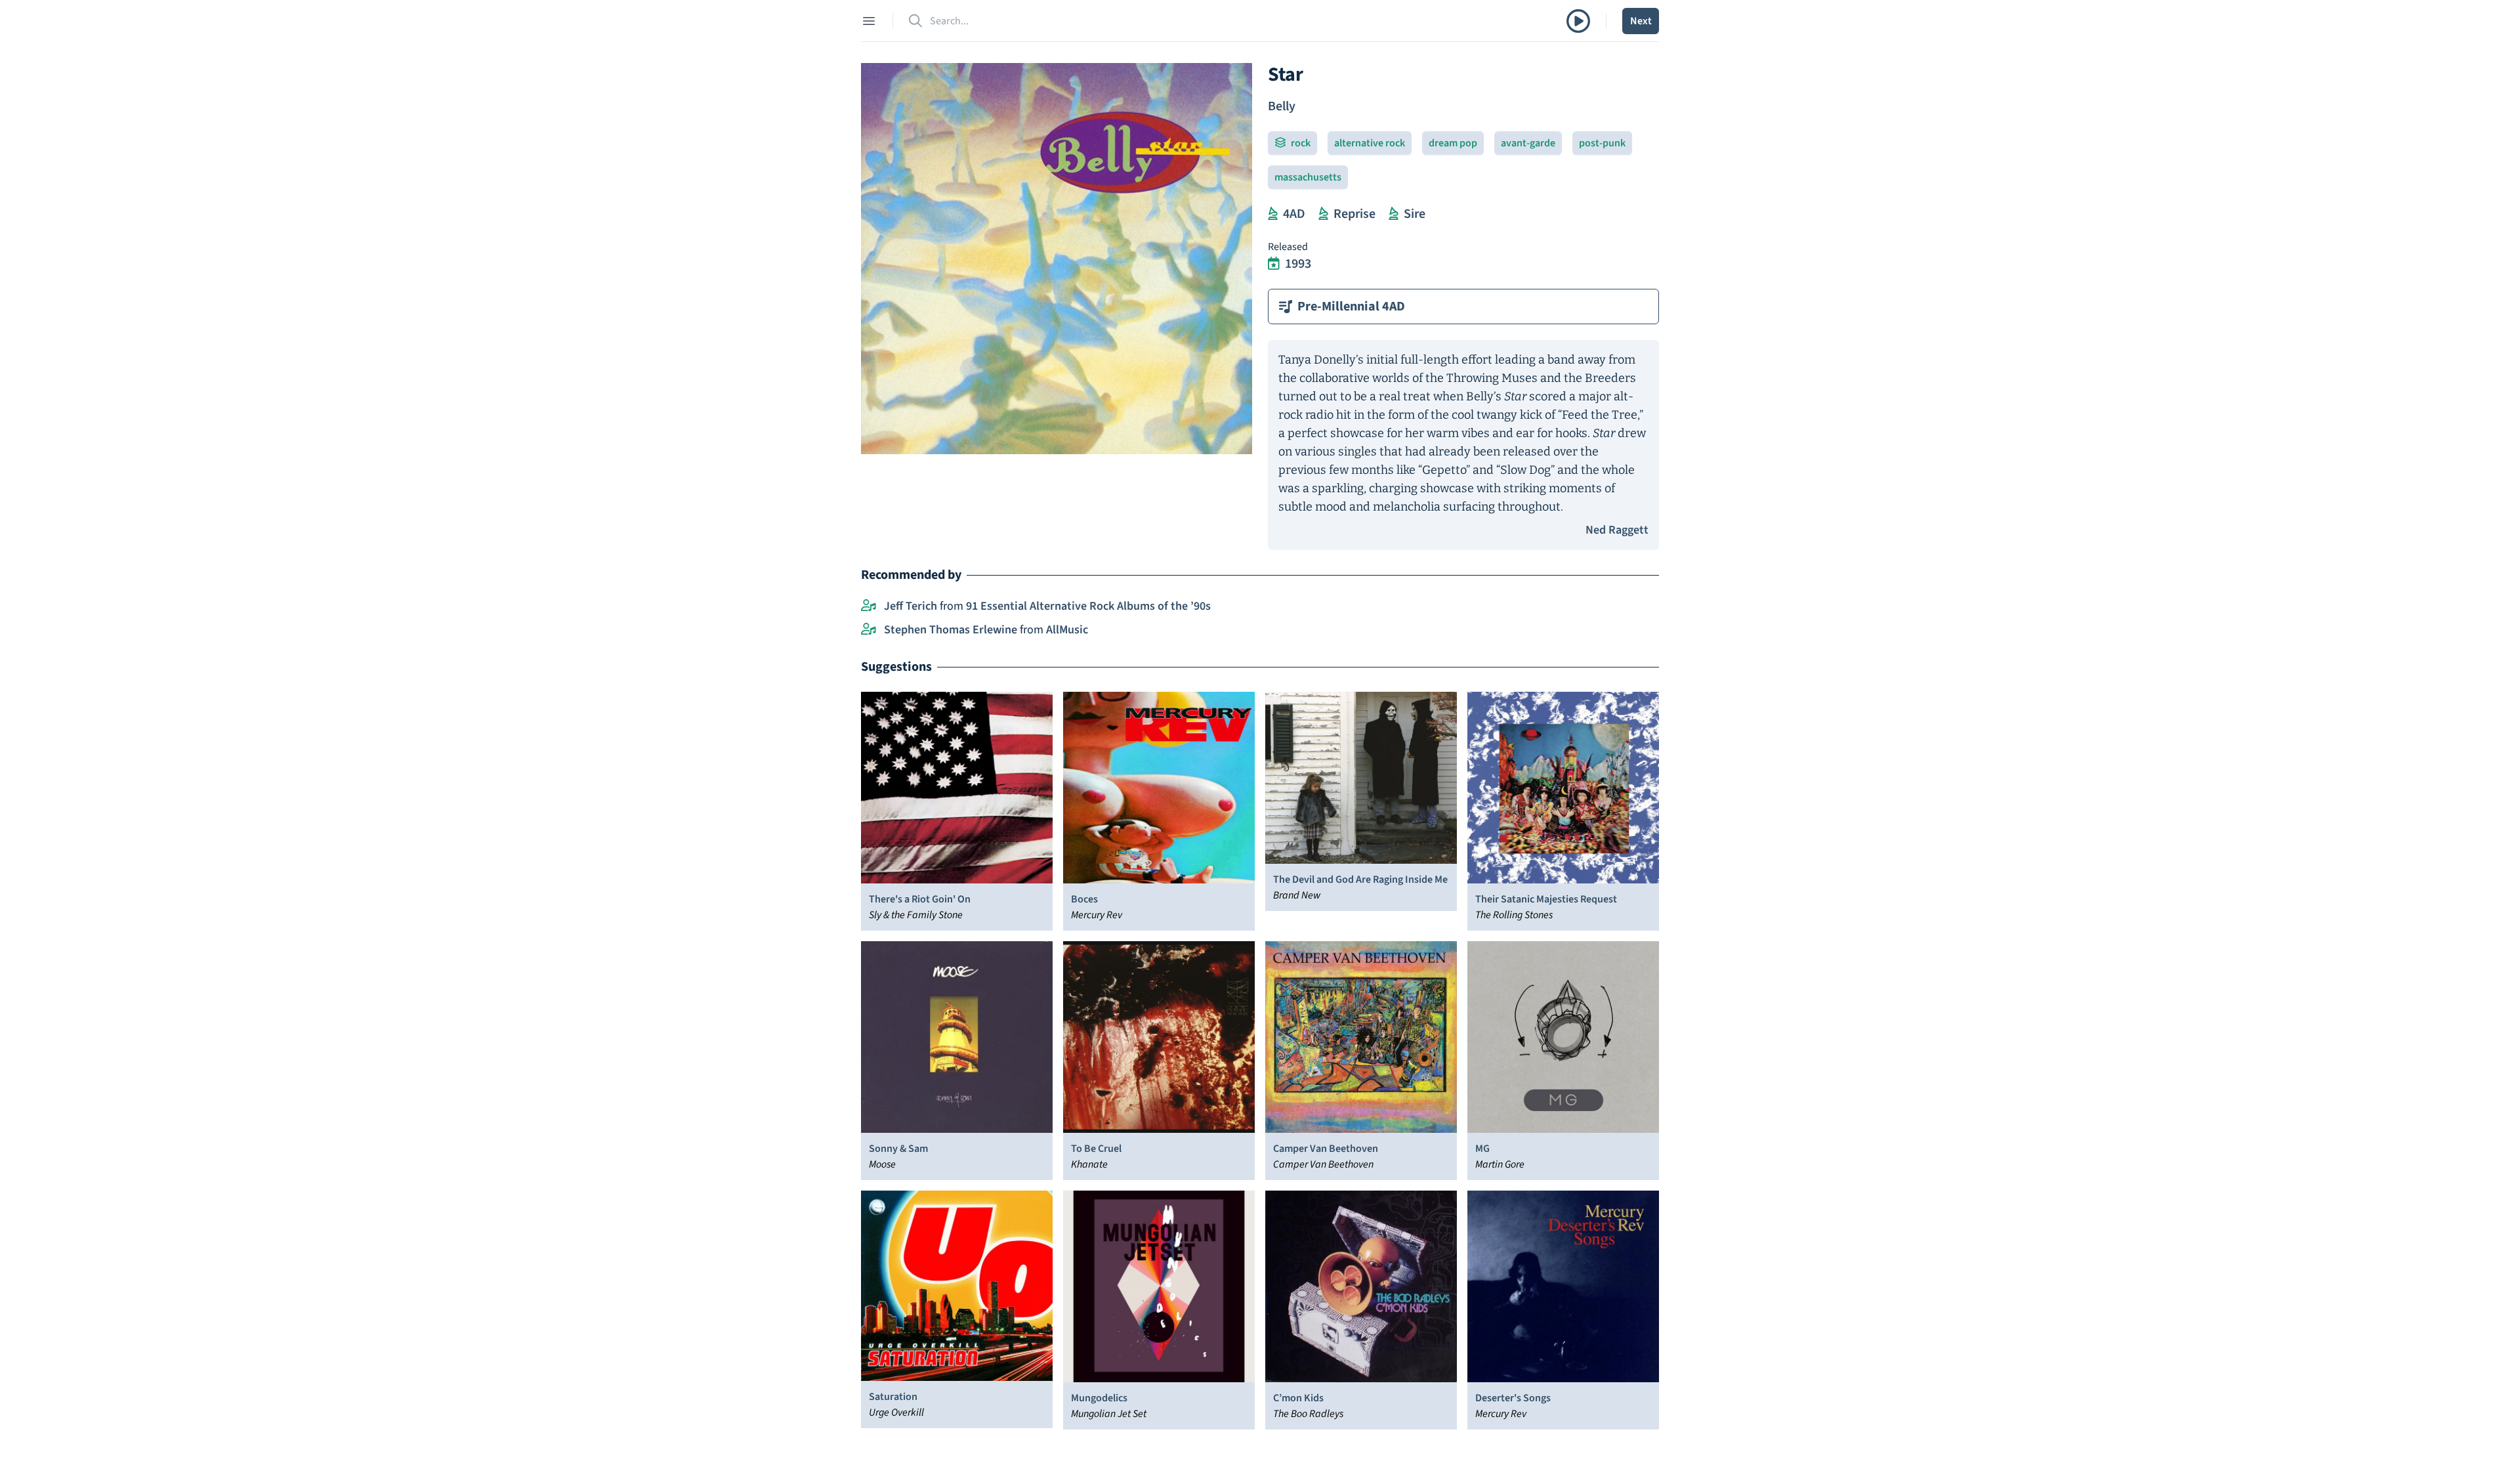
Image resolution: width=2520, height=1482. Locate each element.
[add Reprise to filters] (1323, 214)
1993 (1298, 264)
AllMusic (1067, 630)
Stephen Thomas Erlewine (951, 630)
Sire (1415, 214)
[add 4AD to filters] (1273, 214)
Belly (1282, 106)
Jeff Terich (911, 606)
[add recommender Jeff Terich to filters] (869, 606)
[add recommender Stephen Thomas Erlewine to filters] (869, 630)
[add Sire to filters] (1394, 214)
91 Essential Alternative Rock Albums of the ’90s (1088, 606)
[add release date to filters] (1274, 264)
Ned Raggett (1617, 530)
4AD (1294, 214)
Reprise (1354, 214)
